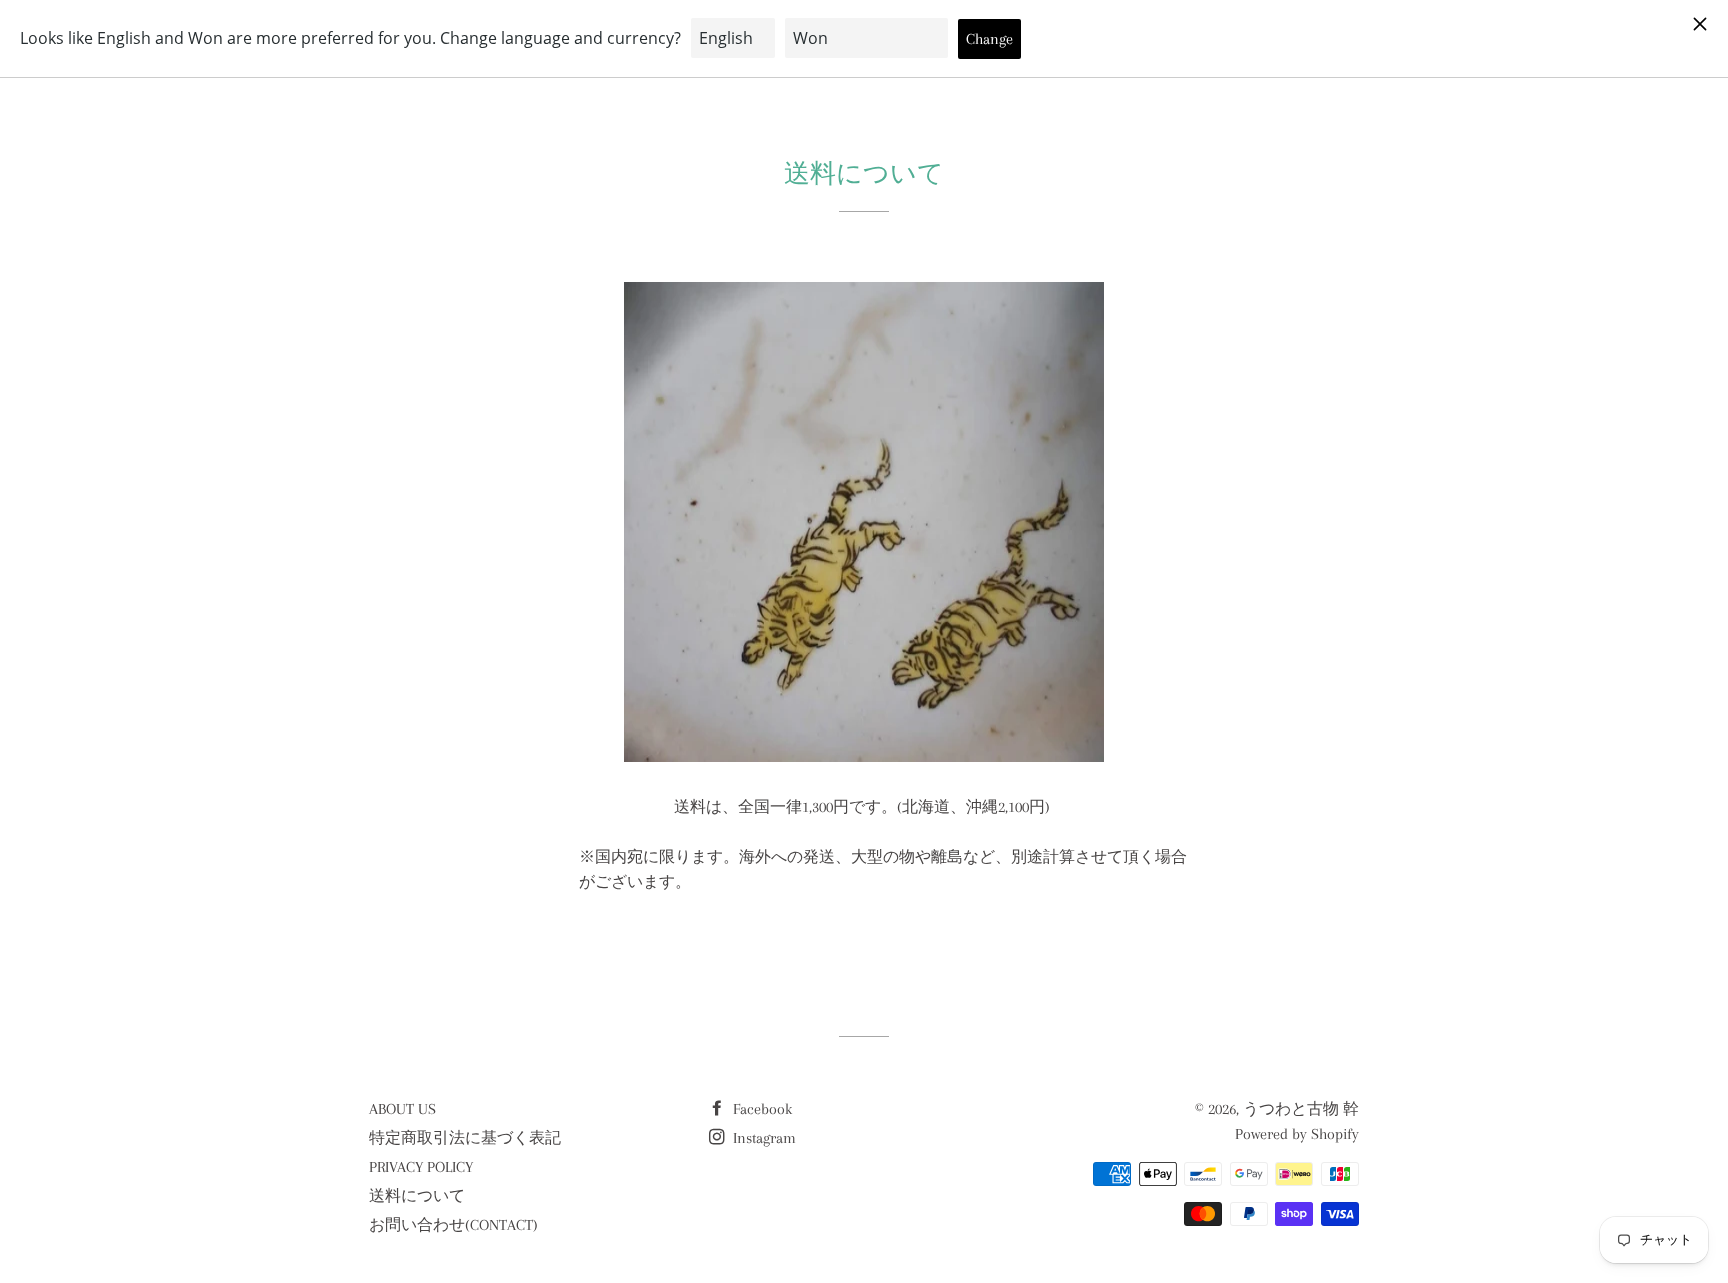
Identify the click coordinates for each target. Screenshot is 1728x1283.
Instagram (762, 1138)
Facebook (760, 1109)
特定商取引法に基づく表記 (465, 1138)
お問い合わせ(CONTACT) (453, 1225)
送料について (417, 1196)
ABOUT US (402, 1109)
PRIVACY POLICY (421, 1167)
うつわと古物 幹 (1301, 1109)
